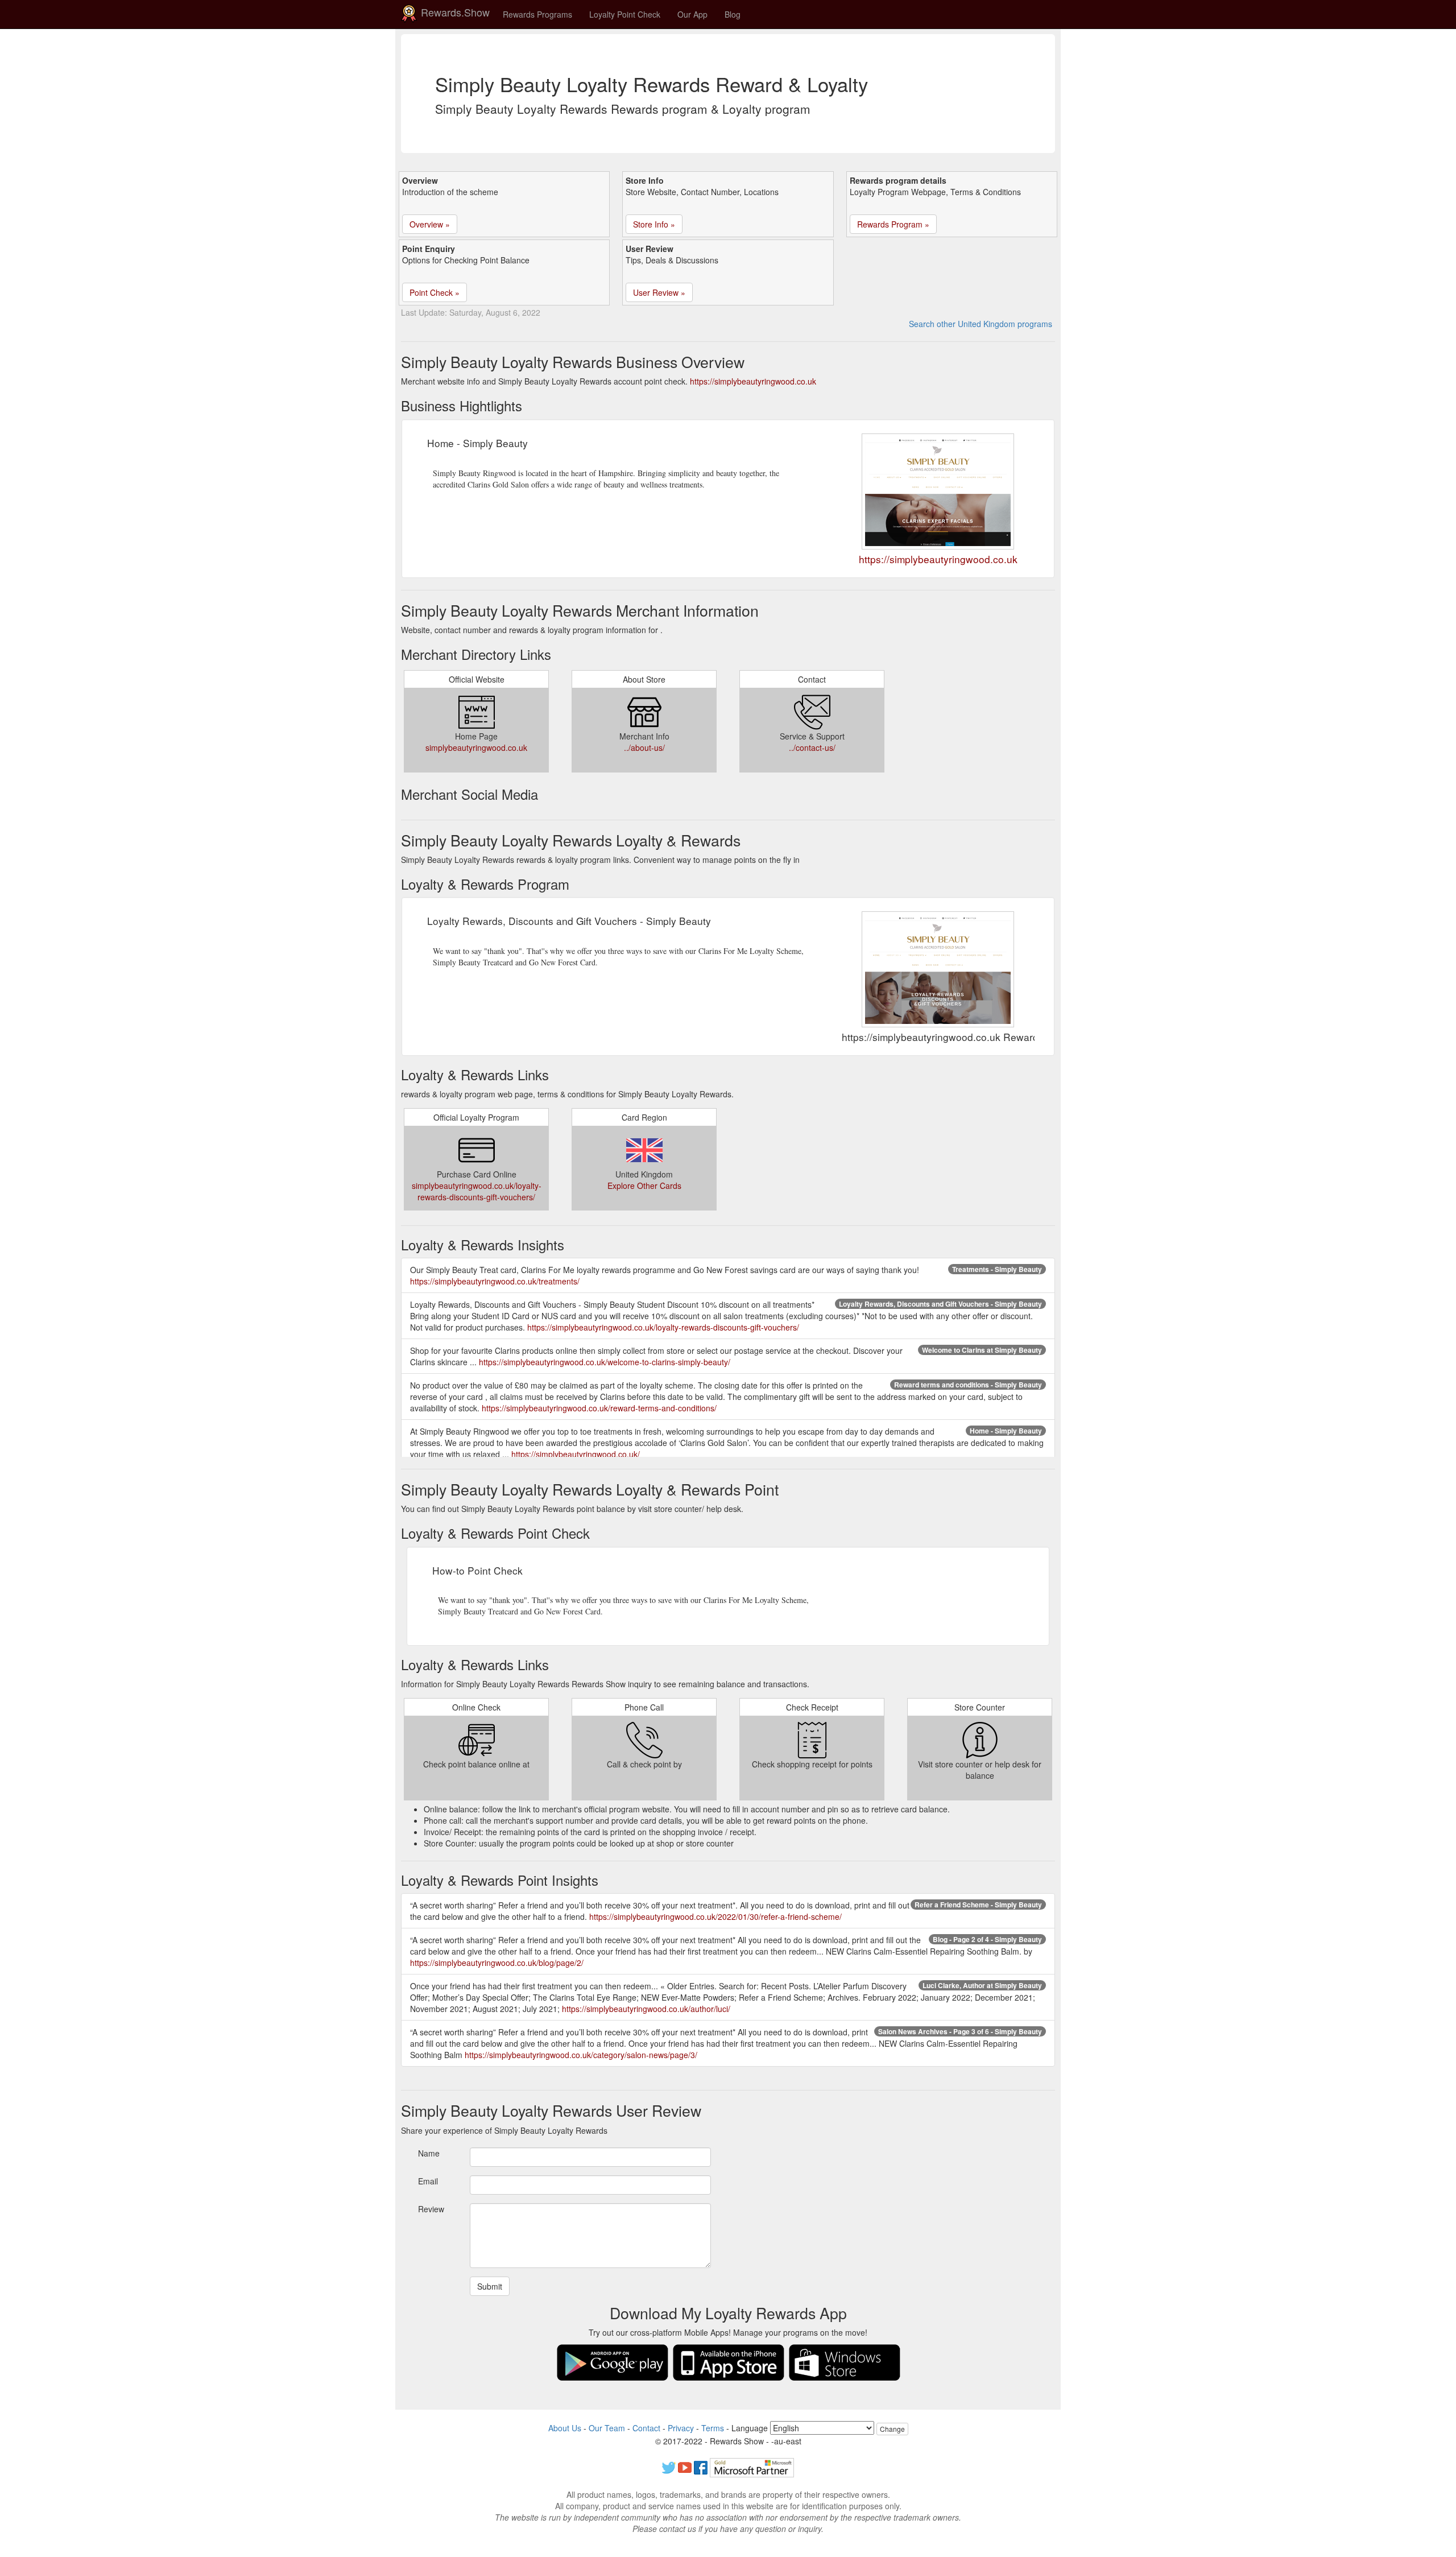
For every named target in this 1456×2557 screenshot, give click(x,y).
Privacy (681, 2428)
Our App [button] (692, 14)
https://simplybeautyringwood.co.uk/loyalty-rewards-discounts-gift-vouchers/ (663, 1327)
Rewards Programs (537, 14)
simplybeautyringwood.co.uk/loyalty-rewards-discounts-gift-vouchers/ (477, 1191)
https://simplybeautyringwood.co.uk (753, 381)
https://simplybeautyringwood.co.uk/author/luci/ (646, 2009)
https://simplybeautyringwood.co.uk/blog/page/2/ (497, 1963)
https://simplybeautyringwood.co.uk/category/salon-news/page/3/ (581, 2055)
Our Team (607, 2428)
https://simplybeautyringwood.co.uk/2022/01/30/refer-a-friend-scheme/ (715, 1916)
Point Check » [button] (435, 292)
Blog (733, 14)
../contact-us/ (812, 747)
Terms (713, 2428)
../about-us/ (644, 747)
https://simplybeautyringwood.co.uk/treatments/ (495, 1281)
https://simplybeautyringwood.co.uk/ (576, 1454)
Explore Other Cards (644, 1185)
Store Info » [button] (654, 224)
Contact (646, 2428)
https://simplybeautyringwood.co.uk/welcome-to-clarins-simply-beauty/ (605, 1362)
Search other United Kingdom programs (981, 324)
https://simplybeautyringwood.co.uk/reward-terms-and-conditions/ (599, 1408)
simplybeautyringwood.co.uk (476, 747)
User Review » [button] (659, 292)
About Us (565, 2428)
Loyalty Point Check (625, 14)
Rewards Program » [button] (893, 224)
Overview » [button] (430, 224)
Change (892, 2429)
